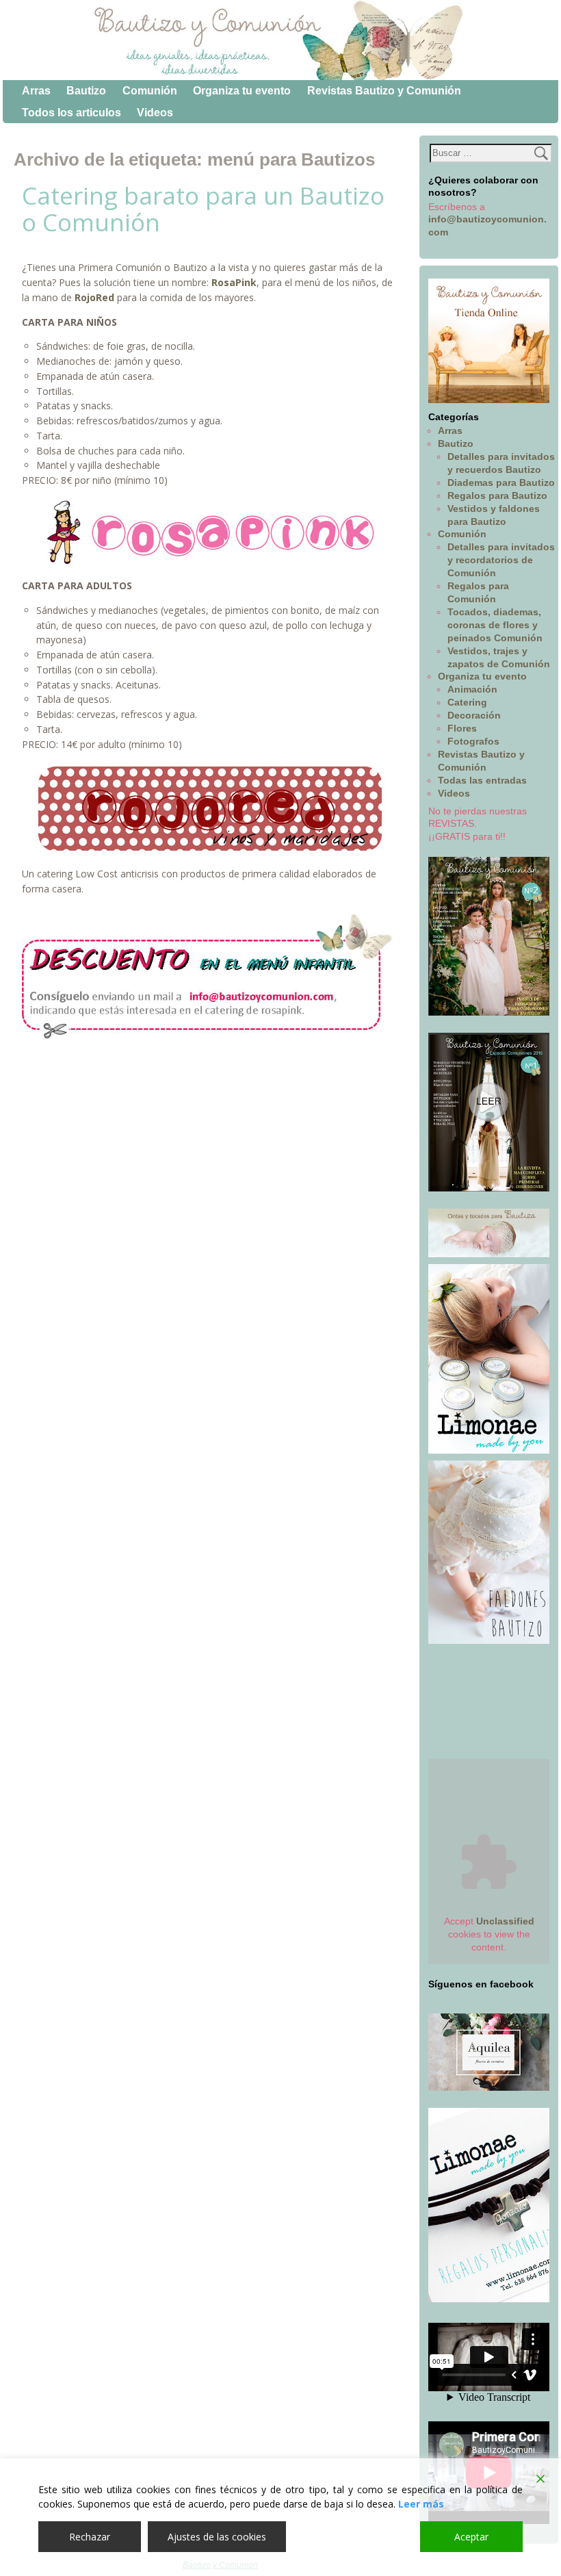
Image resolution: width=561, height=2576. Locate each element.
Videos (155, 113)
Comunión (150, 91)
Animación (472, 689)
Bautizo (86, 91)
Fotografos (473, 741)
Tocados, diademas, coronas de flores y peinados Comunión (495, 625)
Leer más (421, 2504)
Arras (36, 91)
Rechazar (90, 2537)
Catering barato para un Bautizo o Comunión (203, 209)
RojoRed (94, 297)
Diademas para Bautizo (501, 482)
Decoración (474, 715)
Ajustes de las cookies (217, 2537)
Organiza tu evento (242, 91)
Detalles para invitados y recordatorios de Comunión (501, 560)
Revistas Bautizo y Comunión (384, 91)
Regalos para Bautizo (497, 495)
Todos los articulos (71, 113)
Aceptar (471, 2537)
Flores (462, 728)
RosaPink (234, 282)
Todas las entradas (482, 780)
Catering (467, 702)
